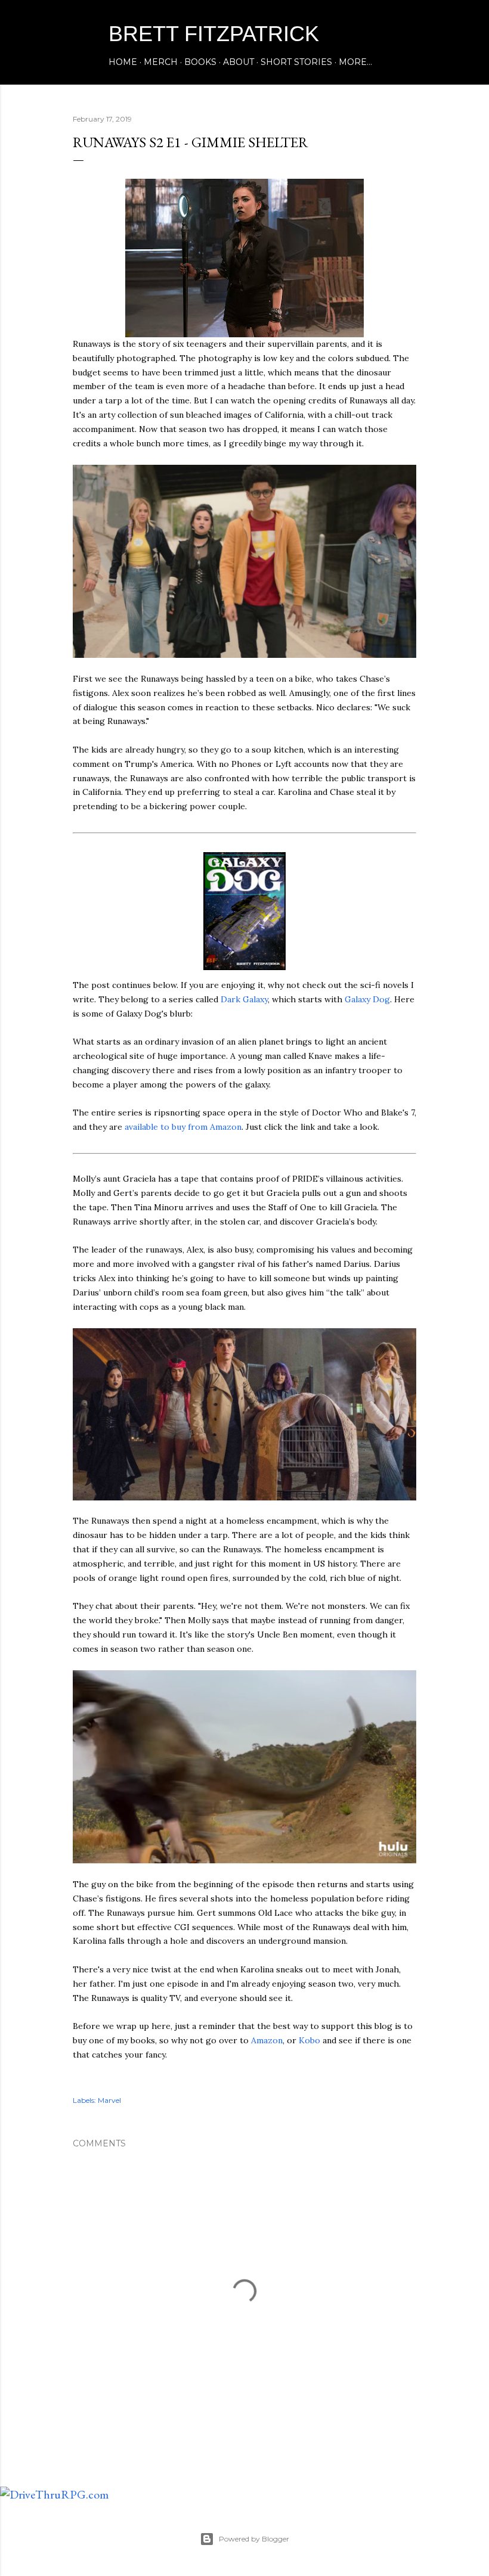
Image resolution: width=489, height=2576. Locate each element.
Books (200, 62)
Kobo (310, 2040)
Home (123, 62)
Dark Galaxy (244, 999)
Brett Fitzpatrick (214, 34)
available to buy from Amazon (183, 1127)
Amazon (267, 2040)
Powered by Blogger (254, 2539)
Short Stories (296, 62)
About (239, 62)
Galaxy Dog (367, 999)
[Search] (409, 33)
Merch (161, 62)
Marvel (109, 2100)
